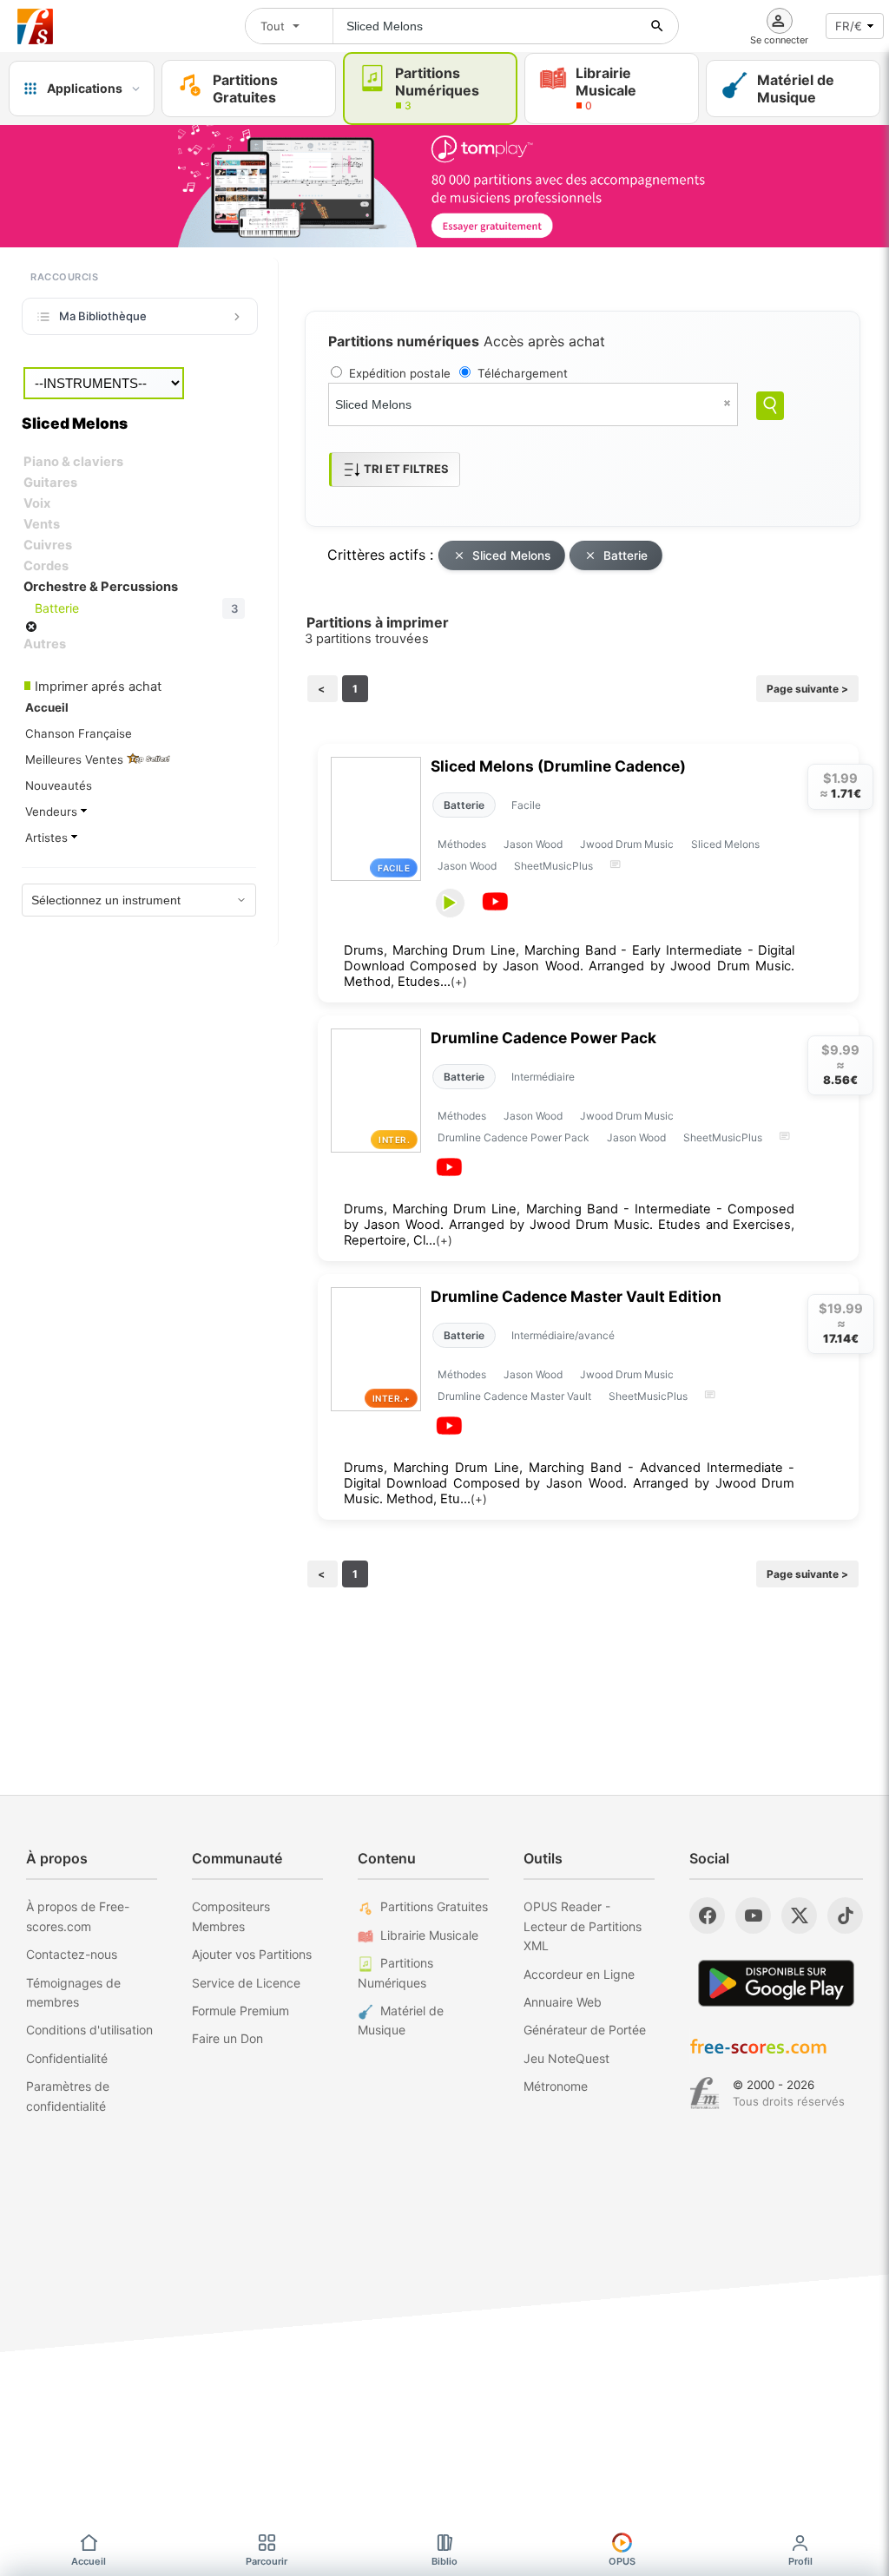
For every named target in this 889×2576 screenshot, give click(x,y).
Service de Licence (246, 1983)
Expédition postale (400, 373)
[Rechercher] (657, 26)
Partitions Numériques (395, 1972)
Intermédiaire (543, 1077)
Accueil (89, 2561)
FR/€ (849, 26)
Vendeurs (53, 812)
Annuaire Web (563, 2002)
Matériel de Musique (401, 2020)
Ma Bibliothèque (103, 316)
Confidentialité (67, 2058)
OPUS (622, 2561)
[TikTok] (845, 1916)
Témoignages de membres (73, 1992)
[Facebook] (707, 1916)
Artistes (48, 838)
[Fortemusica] (705, 2093)
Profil (800, 2561)
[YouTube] (753, 1916)
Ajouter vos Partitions (252, 1954)
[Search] (770, 406)
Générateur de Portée (585, 2030)
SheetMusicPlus (553, 866)
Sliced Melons (511, 555)
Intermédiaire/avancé (563, 1335)
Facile (526, 805)
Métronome (556, 2086)
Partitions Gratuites (434, 1906)
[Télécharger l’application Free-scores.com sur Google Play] (776, 1983)
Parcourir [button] (267, 2561)
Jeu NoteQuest (566, 2058)
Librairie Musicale (429, 1935)
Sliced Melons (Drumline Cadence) (558, 766)
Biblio (444, 2561)
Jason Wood (533, 844)
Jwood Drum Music (627, 844)
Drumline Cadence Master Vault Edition (576, 1296)
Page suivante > (807, 689)
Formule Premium (240, 2011)
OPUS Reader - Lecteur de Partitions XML (583, 1926)
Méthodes (462, 844)
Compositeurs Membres (231, 1916)
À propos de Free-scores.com (78, 1916)
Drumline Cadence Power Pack (543, 1038)
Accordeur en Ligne (579, 1974)
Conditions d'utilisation (89, 2030)
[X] (799, 1916)
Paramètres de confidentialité (68, 2096)
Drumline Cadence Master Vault (514, 1396)
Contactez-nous (72, 1954)
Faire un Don (227, 2038)
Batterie (626, 555)
